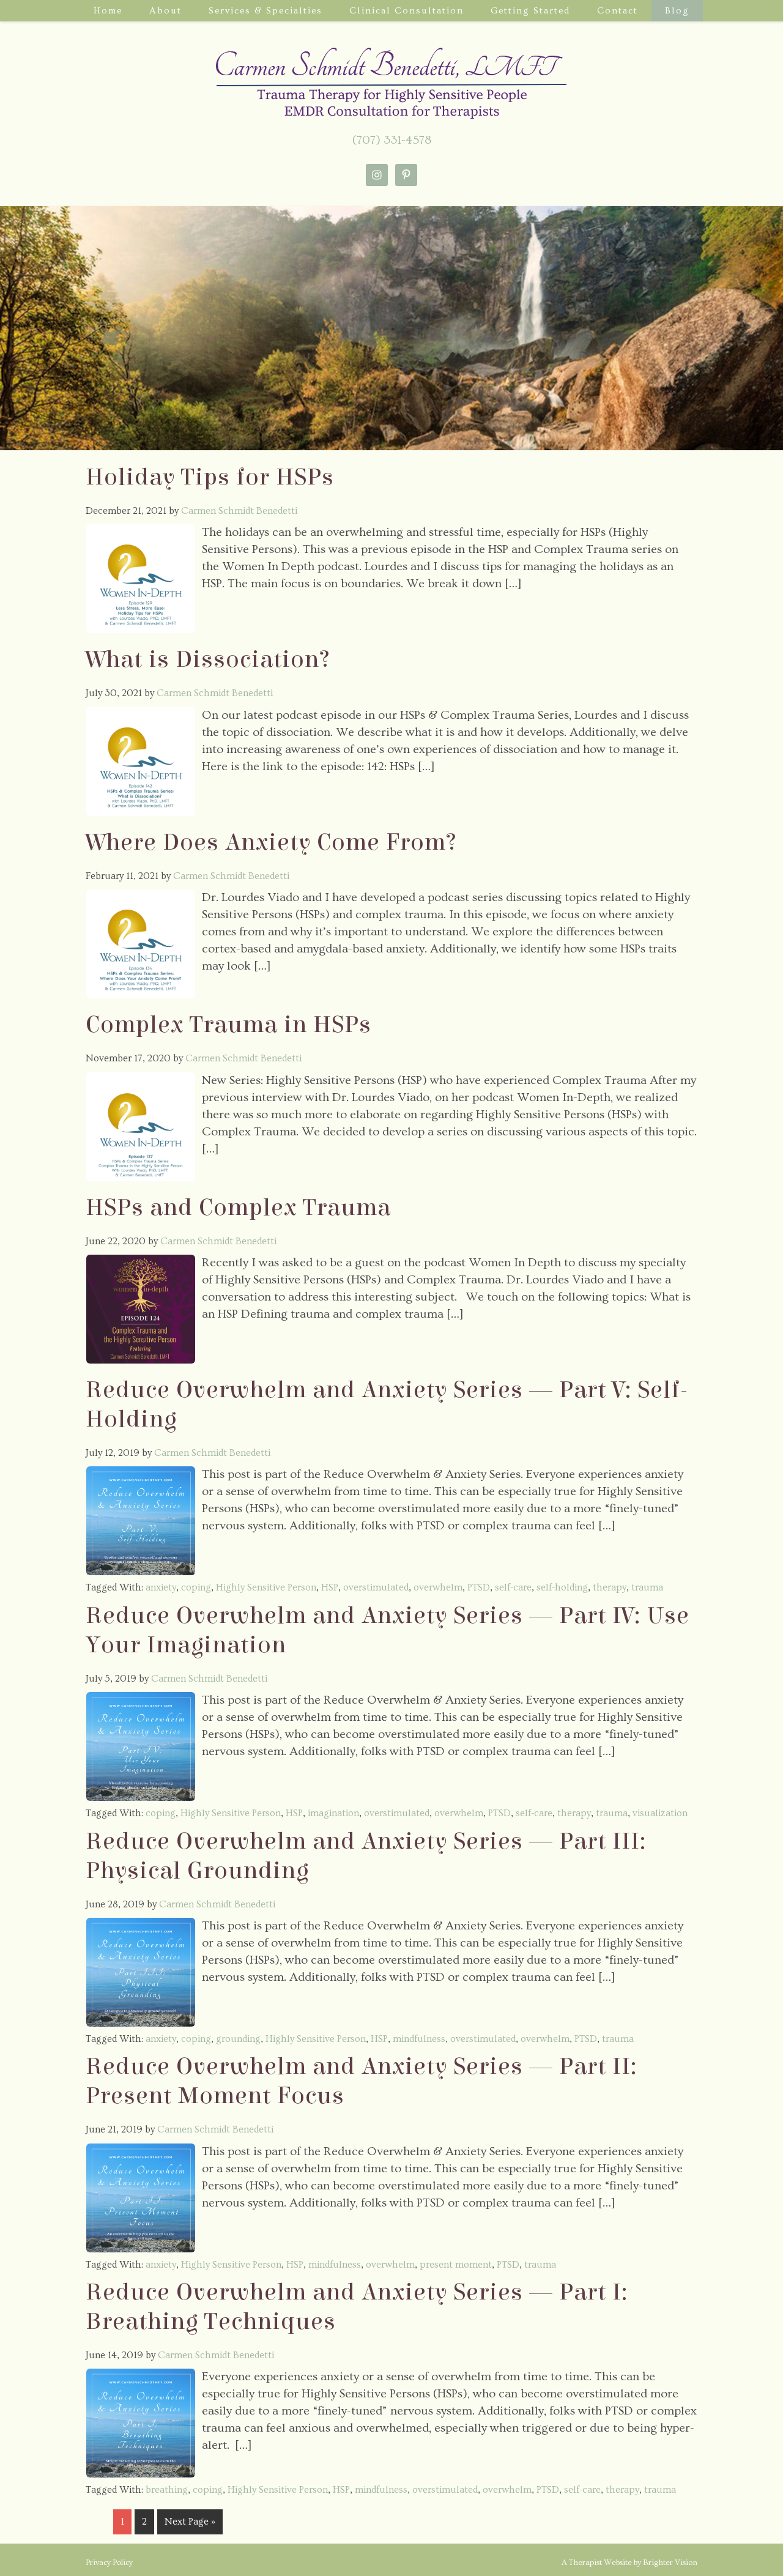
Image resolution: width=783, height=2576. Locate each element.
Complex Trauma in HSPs (228, 1025)
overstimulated (376, 1587)
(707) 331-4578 (392, 140)
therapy (610, 1587)
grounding (238, 2039)
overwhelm (438, 1587)
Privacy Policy (109, 2563)
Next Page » (190, 2522)
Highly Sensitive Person (266, 1587)
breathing (167, 2490)
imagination (333, 1813)
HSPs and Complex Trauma (238, 1208)
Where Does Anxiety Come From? (271, 842)
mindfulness (419, 2039)
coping (196, 1587)
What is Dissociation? (208, 659)
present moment (456, 2265)
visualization (660, 1813)
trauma (647, 1587)
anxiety (161, 1587)
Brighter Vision (670, 2563)
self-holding (562, 1587)
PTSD (479, 1587)
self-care (513, 1587)
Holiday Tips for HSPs (210, 477)
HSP (330, 1587)
